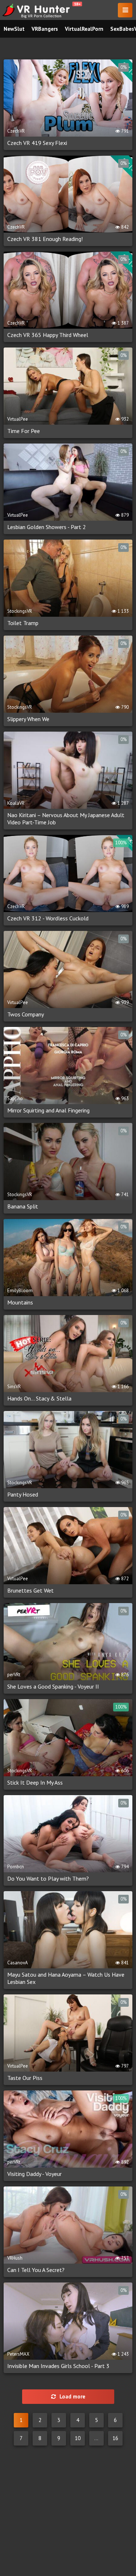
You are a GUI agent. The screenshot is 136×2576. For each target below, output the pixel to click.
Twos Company (26, 1014)
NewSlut (14, 29)
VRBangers (45, 29)
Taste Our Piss (25, 2078)
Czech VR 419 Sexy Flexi (37, 143)
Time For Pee (24, 431)
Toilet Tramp (23, 623)
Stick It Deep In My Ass (35, 1782)
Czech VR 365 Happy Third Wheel (48, 335)
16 (115, 2438)
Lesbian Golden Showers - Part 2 (47, 527)
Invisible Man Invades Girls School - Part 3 (58, 2366)
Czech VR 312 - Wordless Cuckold (48, 918)
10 (78, 2438)
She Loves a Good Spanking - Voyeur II (53, 1686)
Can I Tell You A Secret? (36, 2270)
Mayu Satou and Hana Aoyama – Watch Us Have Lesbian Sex (66, 1978)
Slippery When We (28, 719)
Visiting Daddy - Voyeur (34, 2174)
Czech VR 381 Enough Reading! (45, 239)
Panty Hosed (23, 1494)
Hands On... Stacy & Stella (39, 1398)
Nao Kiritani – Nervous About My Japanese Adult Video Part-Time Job (66, 819)
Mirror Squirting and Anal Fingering (48, 1110)
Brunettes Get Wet (30, 1590)
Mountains (20, 1302)
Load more (72, 2396)
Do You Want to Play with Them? (48, 1878)
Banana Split (23, 1206)
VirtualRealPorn (84, 29)
